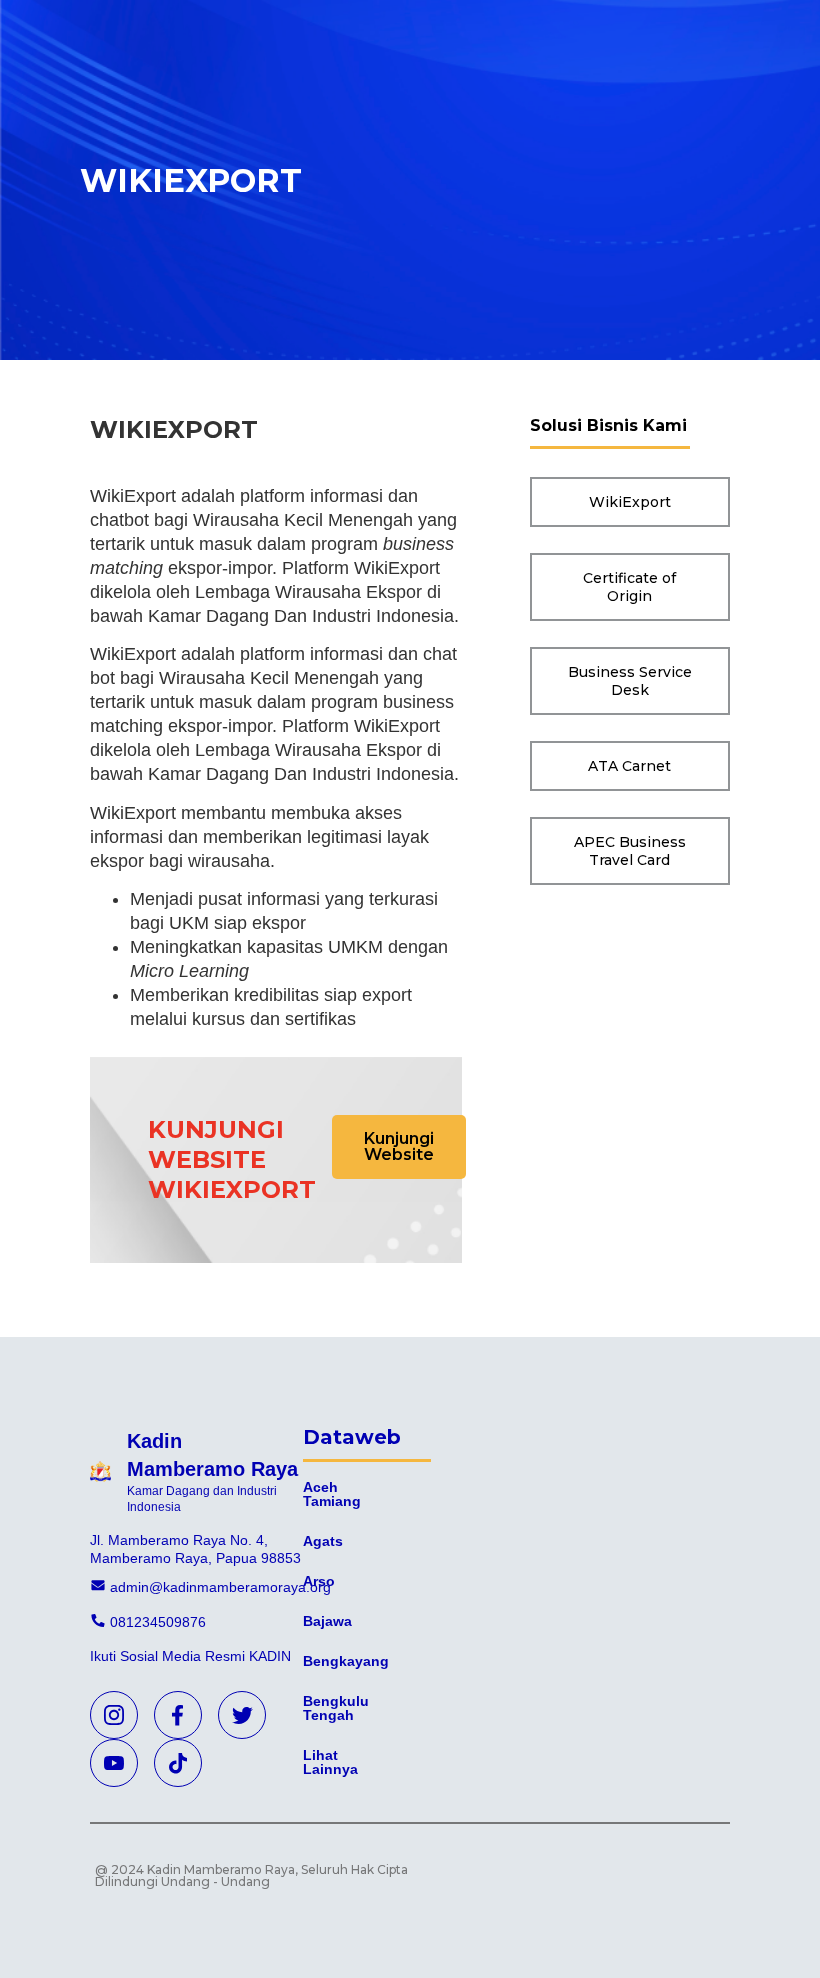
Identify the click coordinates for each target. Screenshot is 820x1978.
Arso (319, 1581)
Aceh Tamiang (332, 1494)
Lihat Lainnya (330, 1762)
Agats (323, 1541)
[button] (399, 1147)
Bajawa (327, 1621)
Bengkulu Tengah (336, 1708)
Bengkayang (346, 1661)
